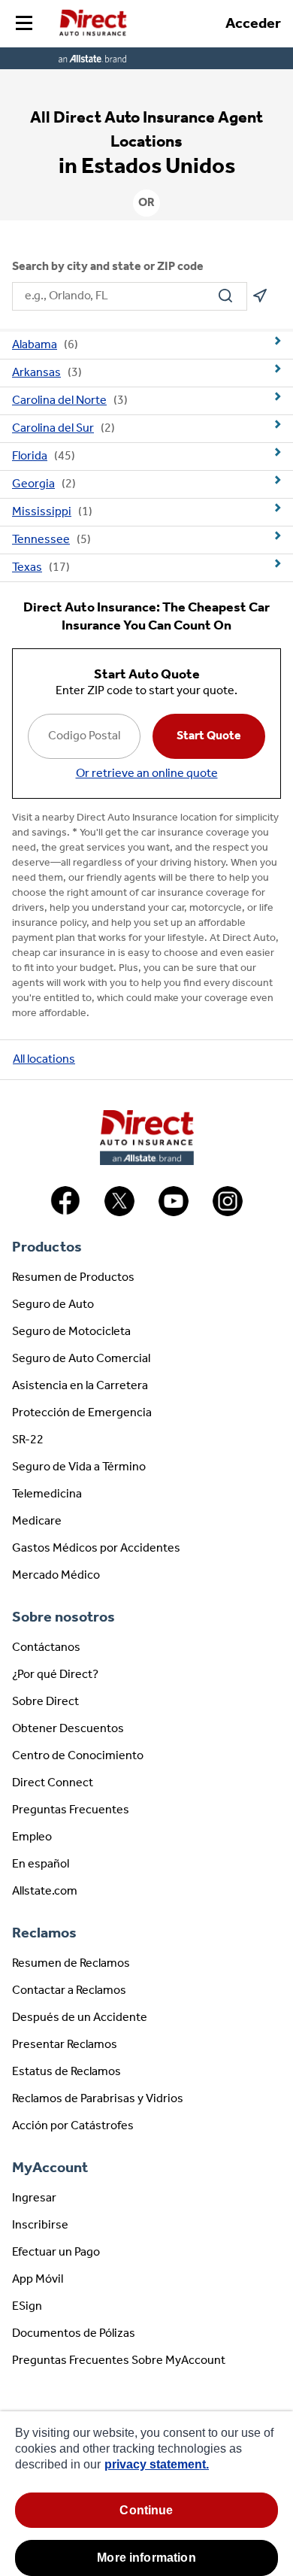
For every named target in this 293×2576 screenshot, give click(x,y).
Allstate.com (45, 1892)
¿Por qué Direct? (55, 1675)
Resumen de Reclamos (71, 1964)
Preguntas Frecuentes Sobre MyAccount (119, 2361)
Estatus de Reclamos (66, 2072)
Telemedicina (47, 1494)
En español (41, 1864)
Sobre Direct (45, 1702)
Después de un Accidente (80, 2018)
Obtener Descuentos (68, 1729)
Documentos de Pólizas (74, 2334)
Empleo (32, 1837)
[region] (146, 2494)
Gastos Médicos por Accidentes (96, 1549)
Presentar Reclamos (65, 2045)
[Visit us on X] (119, 1213)
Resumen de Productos (73, 1278)
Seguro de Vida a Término (79, 1467)
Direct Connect (53, 1783)
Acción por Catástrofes (73, 2126)
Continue (146, 2510)
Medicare (37, 1522)
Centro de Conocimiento (78, 1756)
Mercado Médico (56, 1576)
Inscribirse (40, 2226)
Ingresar (34, 2198)
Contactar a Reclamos (69, 1991)
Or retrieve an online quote (147, 774)
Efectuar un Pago (56, 2253)
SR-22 (28, 1440)
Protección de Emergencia (82, 1413)
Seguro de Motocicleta (71, 1332)
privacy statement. (157, 2464)
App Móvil (38, 2280)
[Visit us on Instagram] (228, 1213)
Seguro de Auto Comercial (81, 1359)
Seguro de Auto (53, 1305)
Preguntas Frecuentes (71, 1810)
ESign (27, 2307)
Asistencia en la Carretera (80, 1386)
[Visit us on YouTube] (174, 1213)
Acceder (253, 24)
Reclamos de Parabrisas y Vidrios (98, 2099)
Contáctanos (46, 1648)
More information (146, 2558)
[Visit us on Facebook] (65, 1213)
